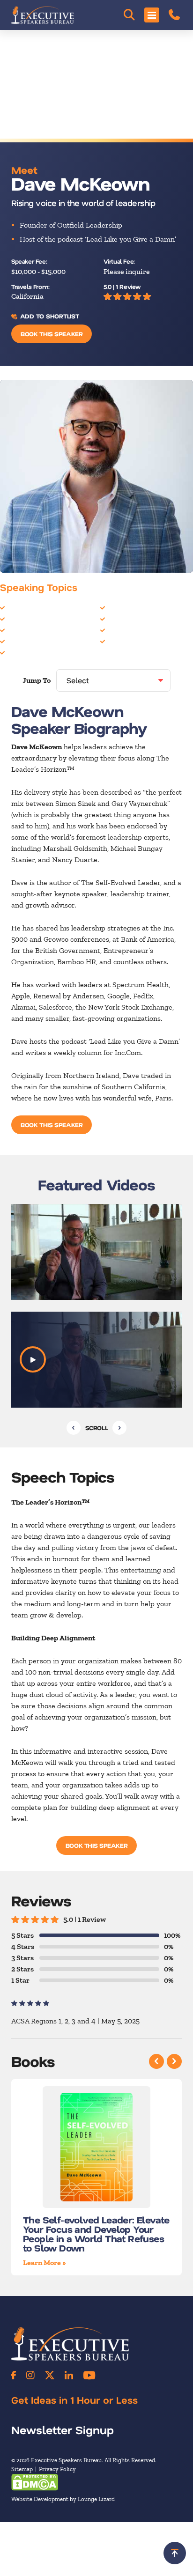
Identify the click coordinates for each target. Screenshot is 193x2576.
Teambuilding (130, 641)
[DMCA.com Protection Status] (35, 2482)
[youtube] (89, 2375)
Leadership (126, 618)
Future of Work (132, 607)
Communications (34, 641)
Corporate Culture (37, 652)
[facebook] (14, 2375)
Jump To (37, 680)
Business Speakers (37, 630)
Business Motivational (43, 618)
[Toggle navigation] (152, 15)
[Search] (129, 15)
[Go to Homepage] (43, 15)
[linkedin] (69, 2375)
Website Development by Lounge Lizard (63, 2499)
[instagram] (30, 2375)
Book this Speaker (52, 334)
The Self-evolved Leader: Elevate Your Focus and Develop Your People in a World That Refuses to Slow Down (96, 2233)
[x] (50, 2375)
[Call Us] (174, 15)
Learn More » (45, 2262)
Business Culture (35, 607)
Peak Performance (137, 630)
